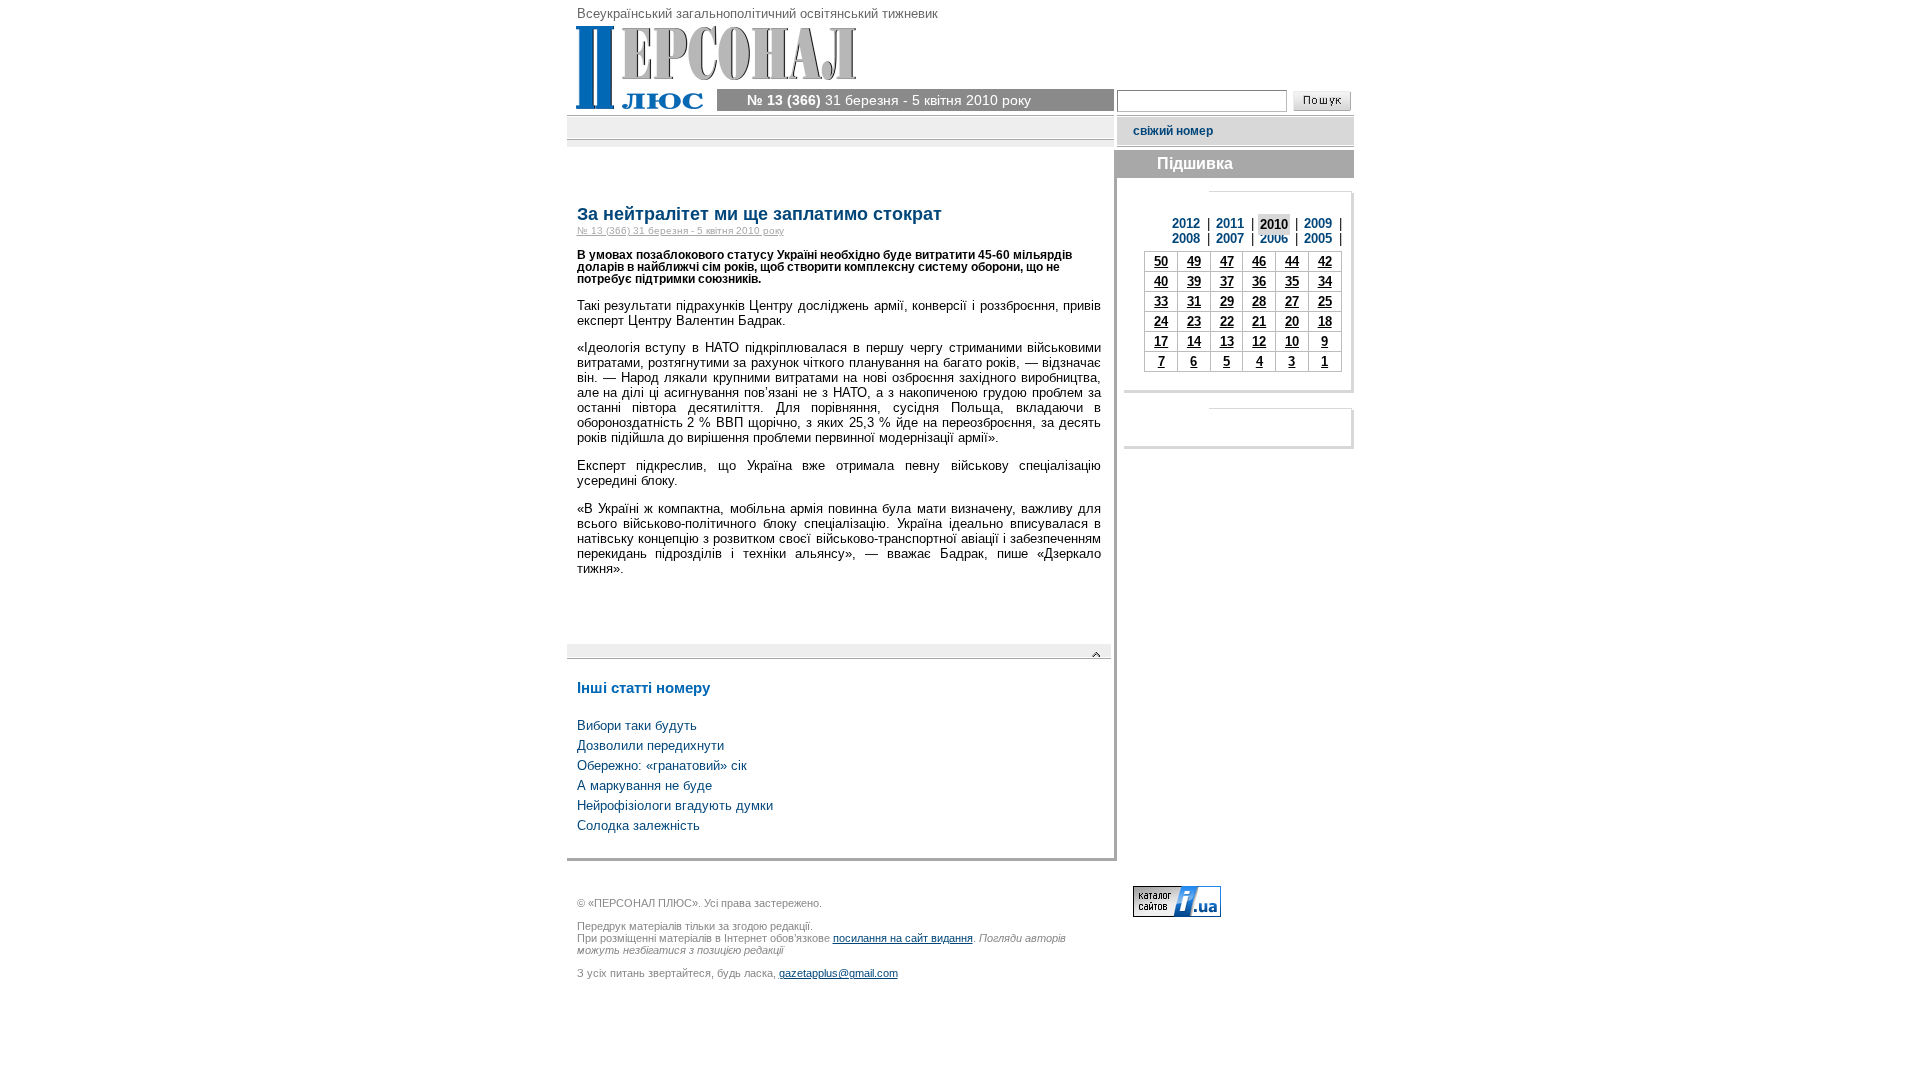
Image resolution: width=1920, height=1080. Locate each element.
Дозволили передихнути (650, 745)
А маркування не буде (644, 785)
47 (1227, 261)
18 (1325, 321)
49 (1194, 261)
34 (1325, 281)
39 (1194, 281)
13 (1227, 341)
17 (1161, 341)
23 (1194, 321)
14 (1194, 341)
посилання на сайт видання (903, 938)
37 (1227, 281)
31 (1194, 301)
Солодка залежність (638, 825)
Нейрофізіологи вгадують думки (675, 805)
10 (1292, 341)
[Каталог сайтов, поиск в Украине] (1177, 913)
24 (1161, 321)
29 (1227, 301)
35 (1292, 281)
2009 (1318, 223)
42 (1325, 261)
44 (1292, 261)
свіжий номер (1173, 131)
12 (1259, 341)
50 (1161, 261)
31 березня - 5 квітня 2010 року (889, 100)
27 (1292, 301)
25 (1325, 301)
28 (1259, 301)
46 (1259, 261)
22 (1227, 321)
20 (1292, 321)
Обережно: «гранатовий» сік (662, 765)
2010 (1274, 224)
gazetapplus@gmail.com (838, 973)
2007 (1230, 238)
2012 (1186, 223)
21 (1259, 321)
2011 (1230, 223)
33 (1161, 301)
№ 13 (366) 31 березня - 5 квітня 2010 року (680, 230)
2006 (1274, 238)
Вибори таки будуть (637, 725)
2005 (1318, 238)
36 (1259, 281)
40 (1161, 281)
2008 (1186, 238)
